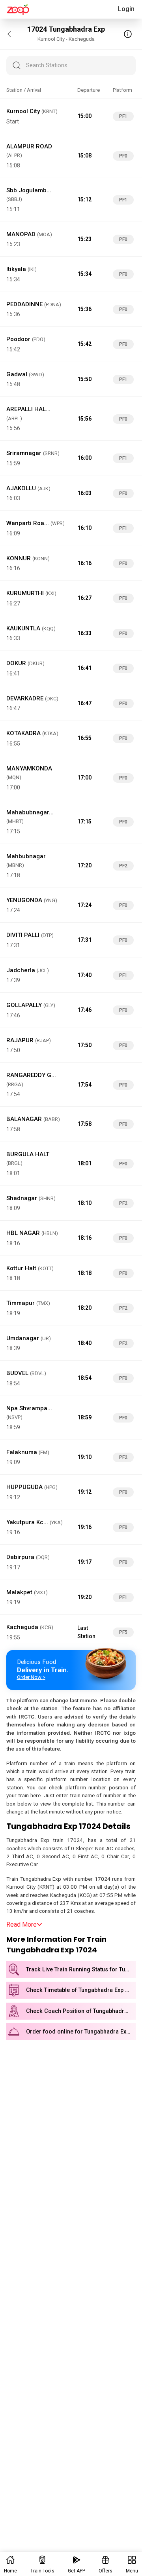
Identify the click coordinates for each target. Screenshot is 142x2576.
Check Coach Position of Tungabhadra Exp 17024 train (81, 2011)
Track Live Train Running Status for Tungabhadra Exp (81, 1970)
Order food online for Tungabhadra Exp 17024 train (81, 2032)
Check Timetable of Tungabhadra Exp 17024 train (81, 1990)
